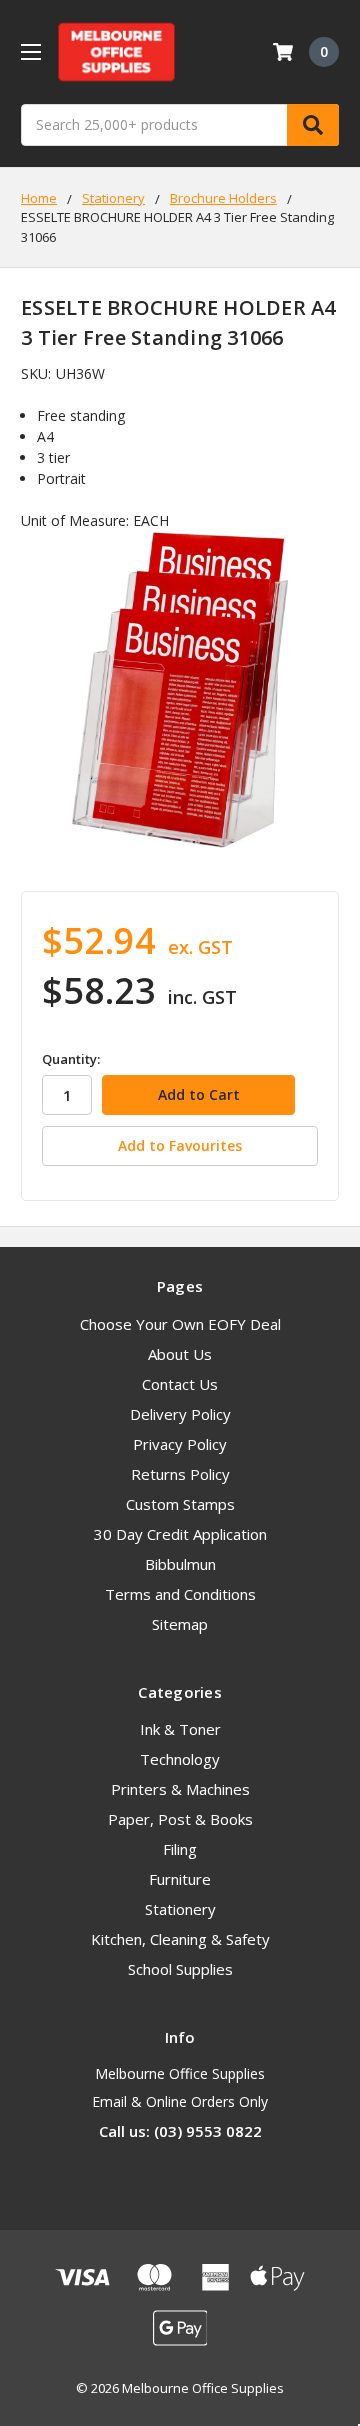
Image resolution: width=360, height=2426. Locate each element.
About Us (180, 1354)
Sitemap (180, 1624)
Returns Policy (180, 1474)
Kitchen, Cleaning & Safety (180, 1939)
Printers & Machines (180, 1789)
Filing (180, 1849)
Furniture (180, 1879)
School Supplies (180, 1969)
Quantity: (71, 1059)
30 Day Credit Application (180, 1534)
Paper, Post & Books (180, 1819)
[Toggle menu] (30, 51)
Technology (180, 1759)
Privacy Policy (180, 1444)
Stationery (180, 1909)
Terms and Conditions (180, 1594)
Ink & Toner (180, 1729)
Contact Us (180, 1384)
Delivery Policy (180, 1414)
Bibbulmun (180, 1564)
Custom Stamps (180, 1504)
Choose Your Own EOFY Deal (180, 1324)
